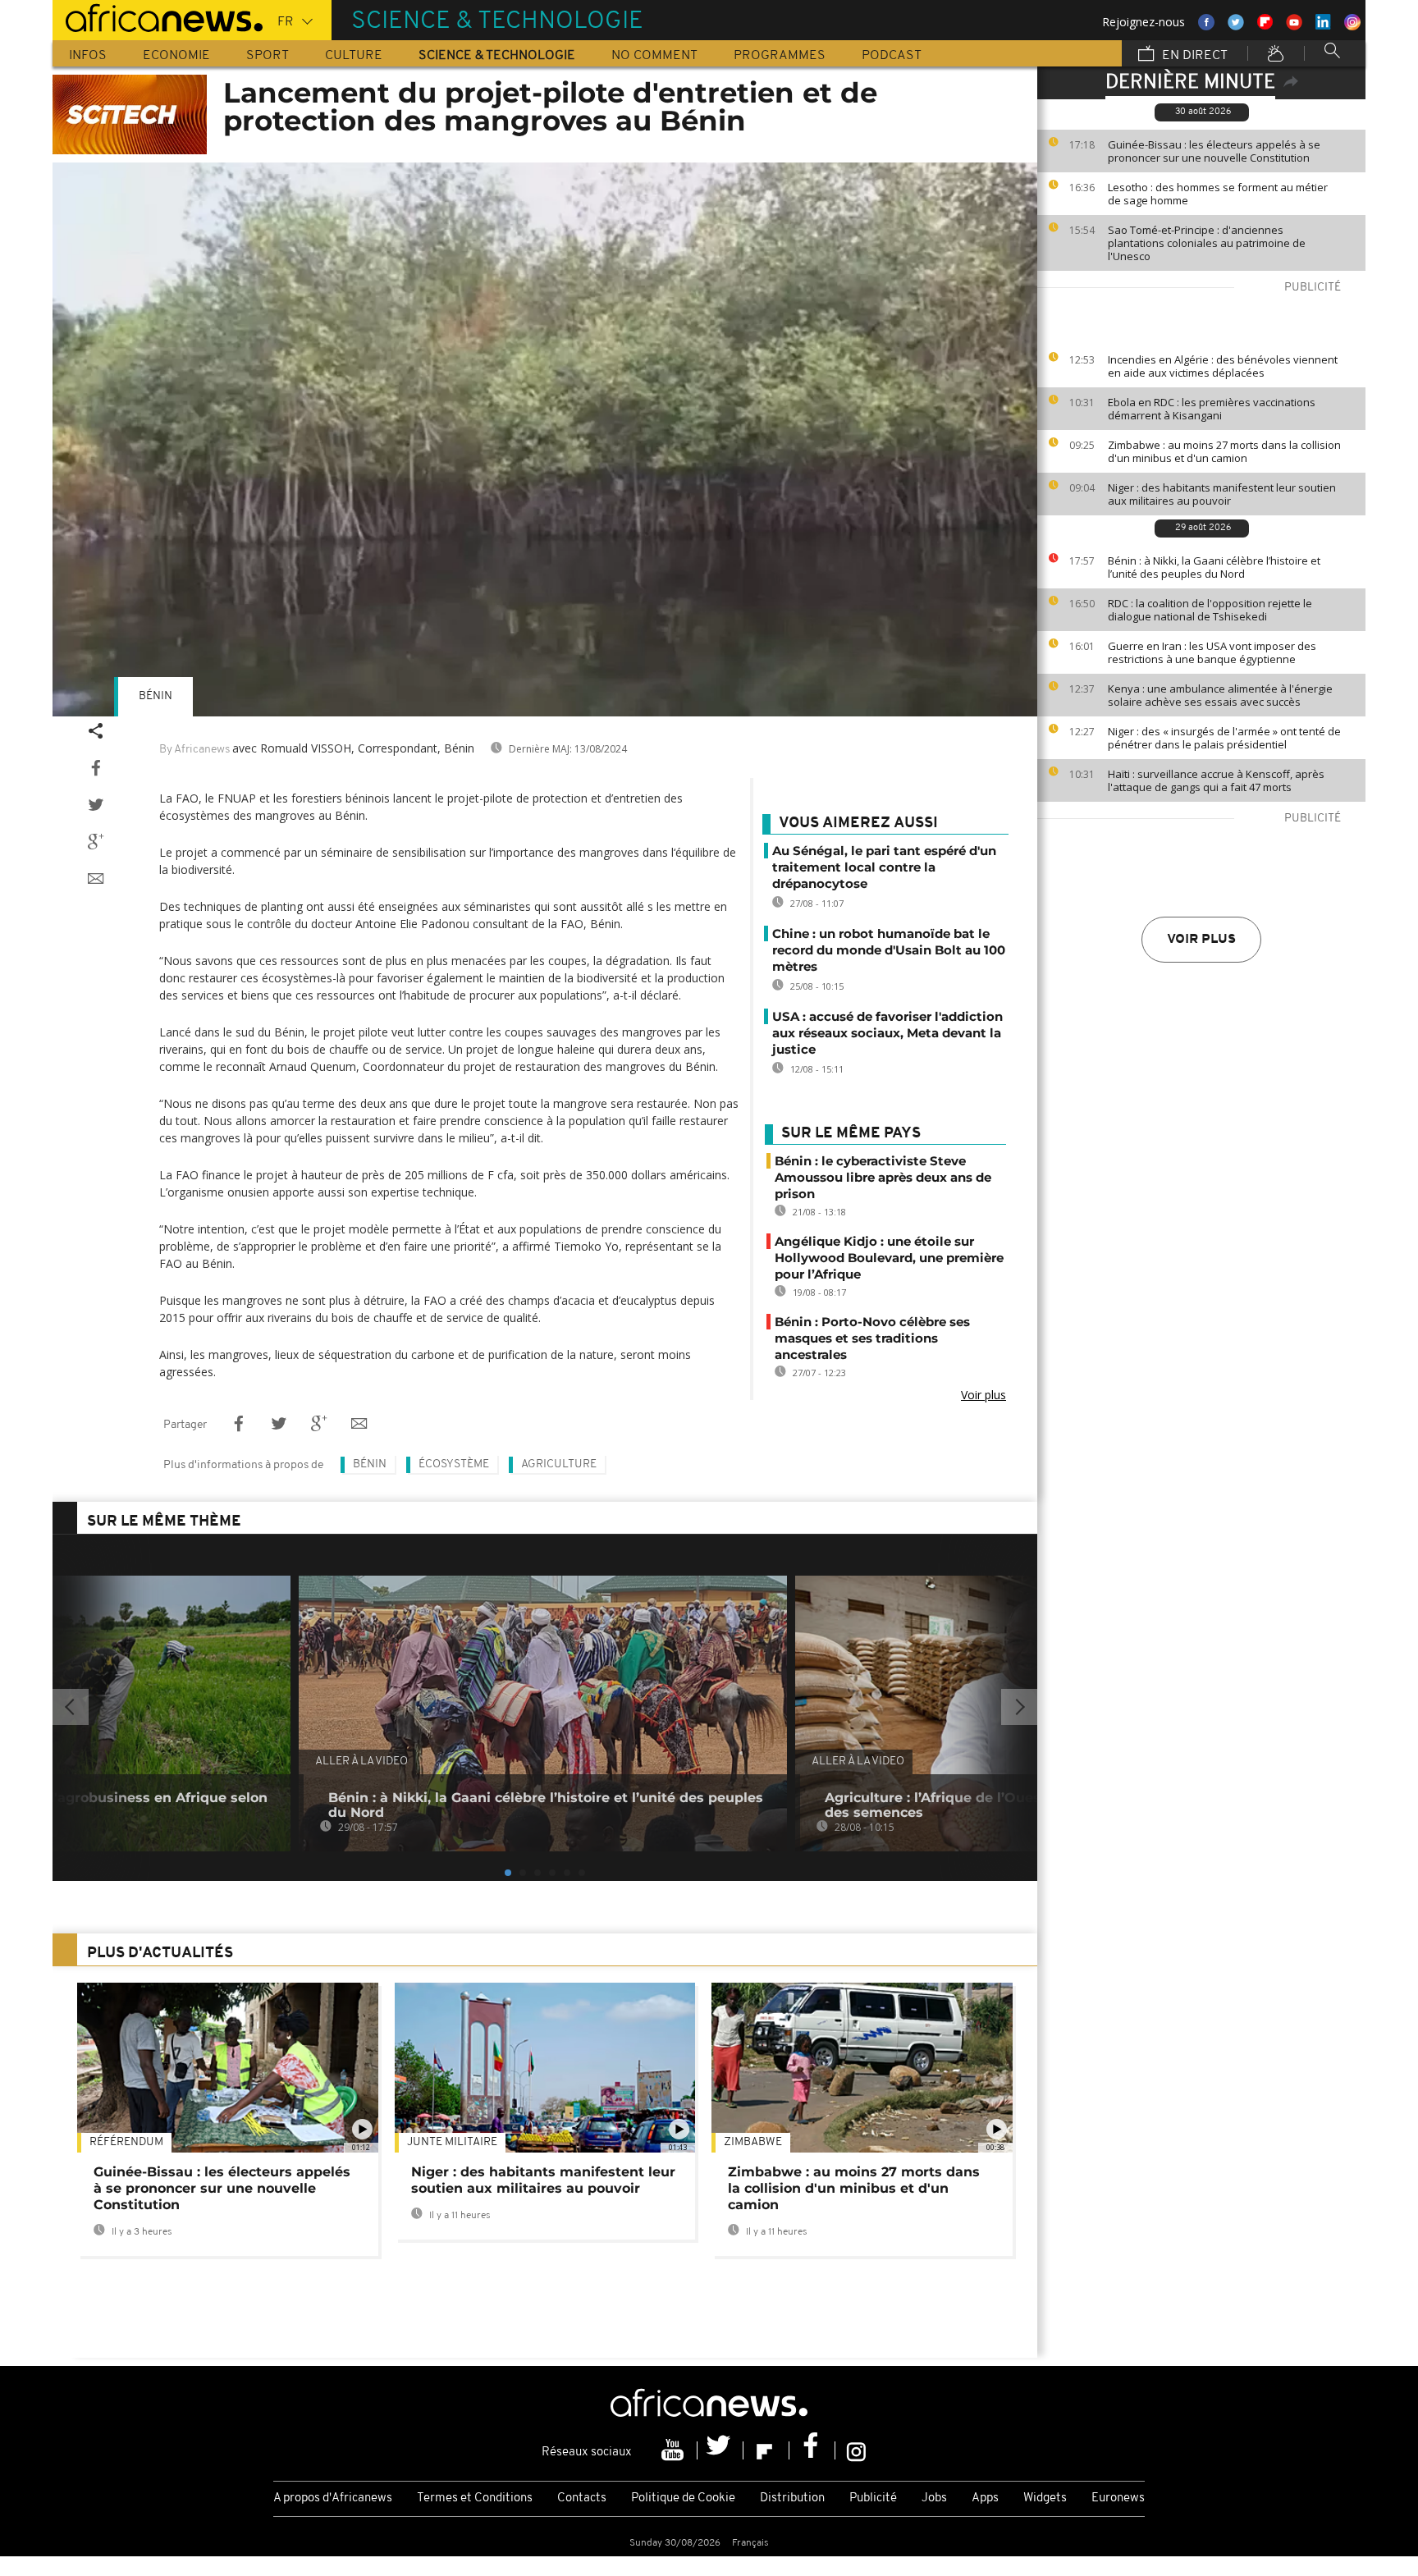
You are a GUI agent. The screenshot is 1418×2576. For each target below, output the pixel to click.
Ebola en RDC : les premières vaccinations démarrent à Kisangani (1212, 409)
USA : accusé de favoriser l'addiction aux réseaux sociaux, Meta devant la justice (887, 1033)
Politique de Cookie (683, 2498)
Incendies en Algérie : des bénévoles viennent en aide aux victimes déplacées (1223, 366)
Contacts (582, 2498)
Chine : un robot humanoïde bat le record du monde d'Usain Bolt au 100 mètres (889, 950)
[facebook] (812, 2450)
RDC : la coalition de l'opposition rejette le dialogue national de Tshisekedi (1210, 610)
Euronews (1118, 2498)
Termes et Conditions (475, 2498)
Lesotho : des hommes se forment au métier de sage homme (1218, 194)
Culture (354, 56)
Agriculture (559, 1464)
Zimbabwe (753, 2142)
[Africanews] (158, 16)
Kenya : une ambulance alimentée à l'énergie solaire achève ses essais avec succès (1220, 695)
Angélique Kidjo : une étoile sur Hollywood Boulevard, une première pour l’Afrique (889, 1258)
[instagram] (856, 2450)
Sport (268, 56)
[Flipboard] (766, 2450)
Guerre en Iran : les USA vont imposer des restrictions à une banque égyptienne (1212, 652)
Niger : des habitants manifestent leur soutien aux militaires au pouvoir (1222, 494)
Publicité (873, 2498)
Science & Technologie (497, 56)
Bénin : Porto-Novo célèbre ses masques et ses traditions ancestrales (872, 1338)
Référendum (126, 2142)
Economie (176, 56)
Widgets (1045, 2498)
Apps (985, 2498)
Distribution (792, 2498)
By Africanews (194, 750)
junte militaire (452, 2142)
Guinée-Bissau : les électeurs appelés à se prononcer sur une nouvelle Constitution (1214, 151)
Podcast (892, 56)
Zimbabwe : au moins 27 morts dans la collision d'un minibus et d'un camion (1224, 451)
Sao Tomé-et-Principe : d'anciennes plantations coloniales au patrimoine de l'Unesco (1207, 243)
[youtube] (675, 2450)
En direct (1193, 56)
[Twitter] (720, 2450)
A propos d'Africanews (333, 2498)
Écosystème (454, 1464)
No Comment (654, 56)
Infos (88, 56)
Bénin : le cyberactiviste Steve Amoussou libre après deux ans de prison (883, 1177)
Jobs (934, 2498)
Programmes (780, 56)
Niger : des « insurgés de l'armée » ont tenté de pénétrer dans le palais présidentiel (1224, 738)
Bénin (156, 696)
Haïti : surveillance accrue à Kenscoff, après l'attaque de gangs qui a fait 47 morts (1216, 780)
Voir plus (1201, 940)
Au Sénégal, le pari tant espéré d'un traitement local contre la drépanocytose (884, 867)
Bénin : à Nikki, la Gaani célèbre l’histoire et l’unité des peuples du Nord (1214, 567)
